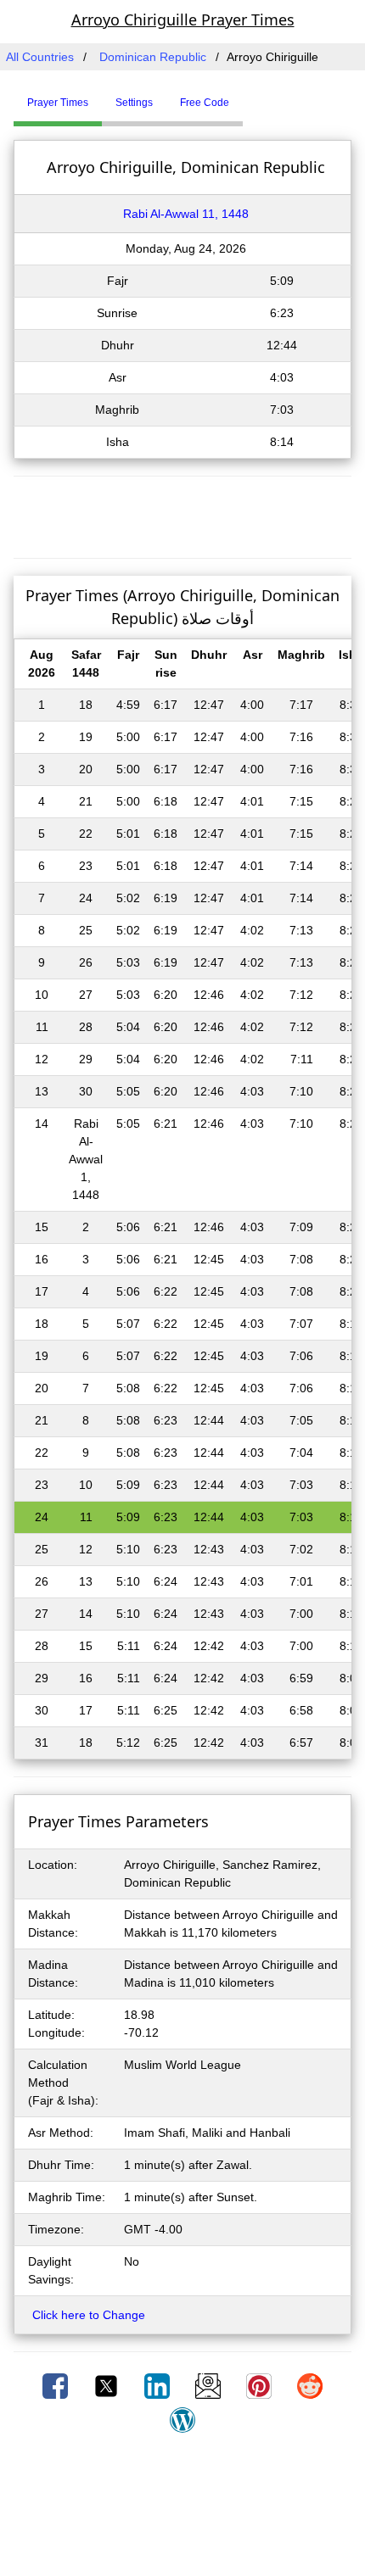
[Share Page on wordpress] (182, 2419)
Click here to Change (89, 2315)
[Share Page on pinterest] (261, 2385)
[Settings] (255, 96)
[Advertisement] (182, 515)
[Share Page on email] (210, 2385)
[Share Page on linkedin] (159, 2385)
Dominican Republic (153, 57)
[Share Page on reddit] (310, 2385)
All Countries (40, 57)
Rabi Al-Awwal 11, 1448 (186, 214)
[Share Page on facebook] (57, 2385)
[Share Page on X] (108, 2385)
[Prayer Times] (247, 96)
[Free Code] (264, 96)
